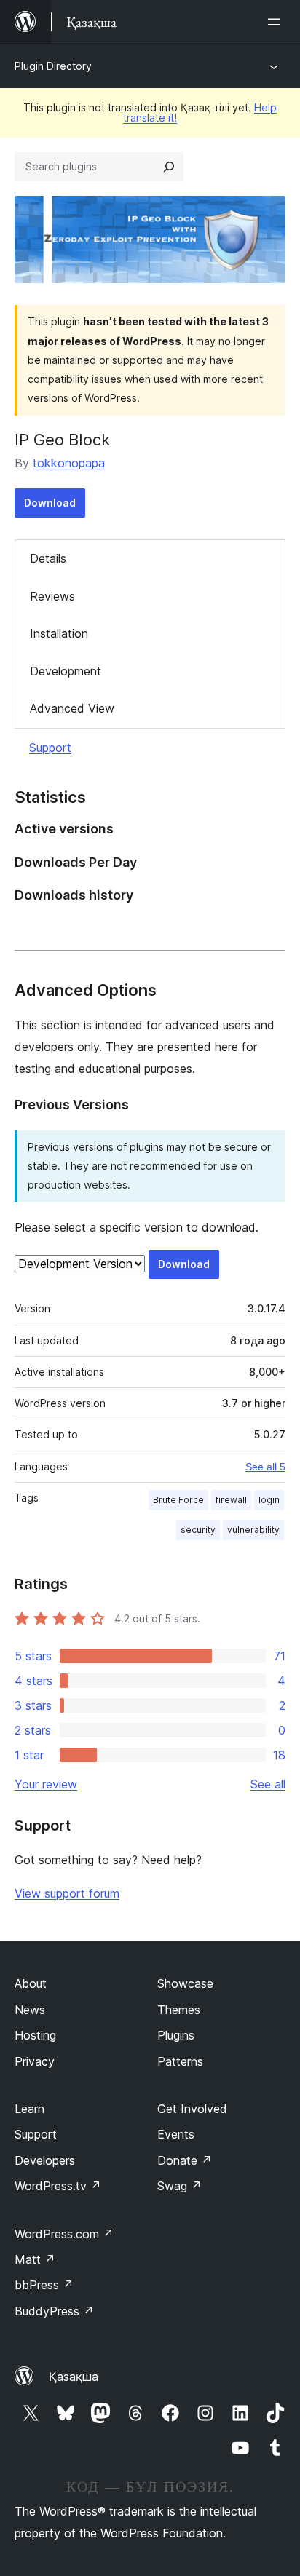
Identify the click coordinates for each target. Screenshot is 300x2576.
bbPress (44, 2285)
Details (48, 558)
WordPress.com (64, 2234)
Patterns (180, 2061)
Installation (59, 633)
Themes (179, 2010)
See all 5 (265, 1467)
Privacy (35, 2061)
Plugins (176, 2035)
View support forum (67, 1893)
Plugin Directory (53, 66)
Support (50, 748)
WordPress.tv (58, 2186)
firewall (231, 1500)
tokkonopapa (69, 463)
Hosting (35, 2035)
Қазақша (74, 2377)
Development (66, 671)
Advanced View (72, 708)
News (30, 2010)
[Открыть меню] (277, 22)
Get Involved (192, 2109)
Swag (179, 2186)
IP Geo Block (62, 440)
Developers (45, 2160)
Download (50, 503)
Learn (29, 2109)
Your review (46, 1784)
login (269, 1500)
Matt (35, 2259)
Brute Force (178, 1500)
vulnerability (253, 1530)
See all (268, 1784)
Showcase (185, 1983)
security (198, 1530)
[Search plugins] (169, 167)
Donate (185, 2160)
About (31, 1983)
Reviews (52, 596)
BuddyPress (54, 2311)
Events (176, 2134)
